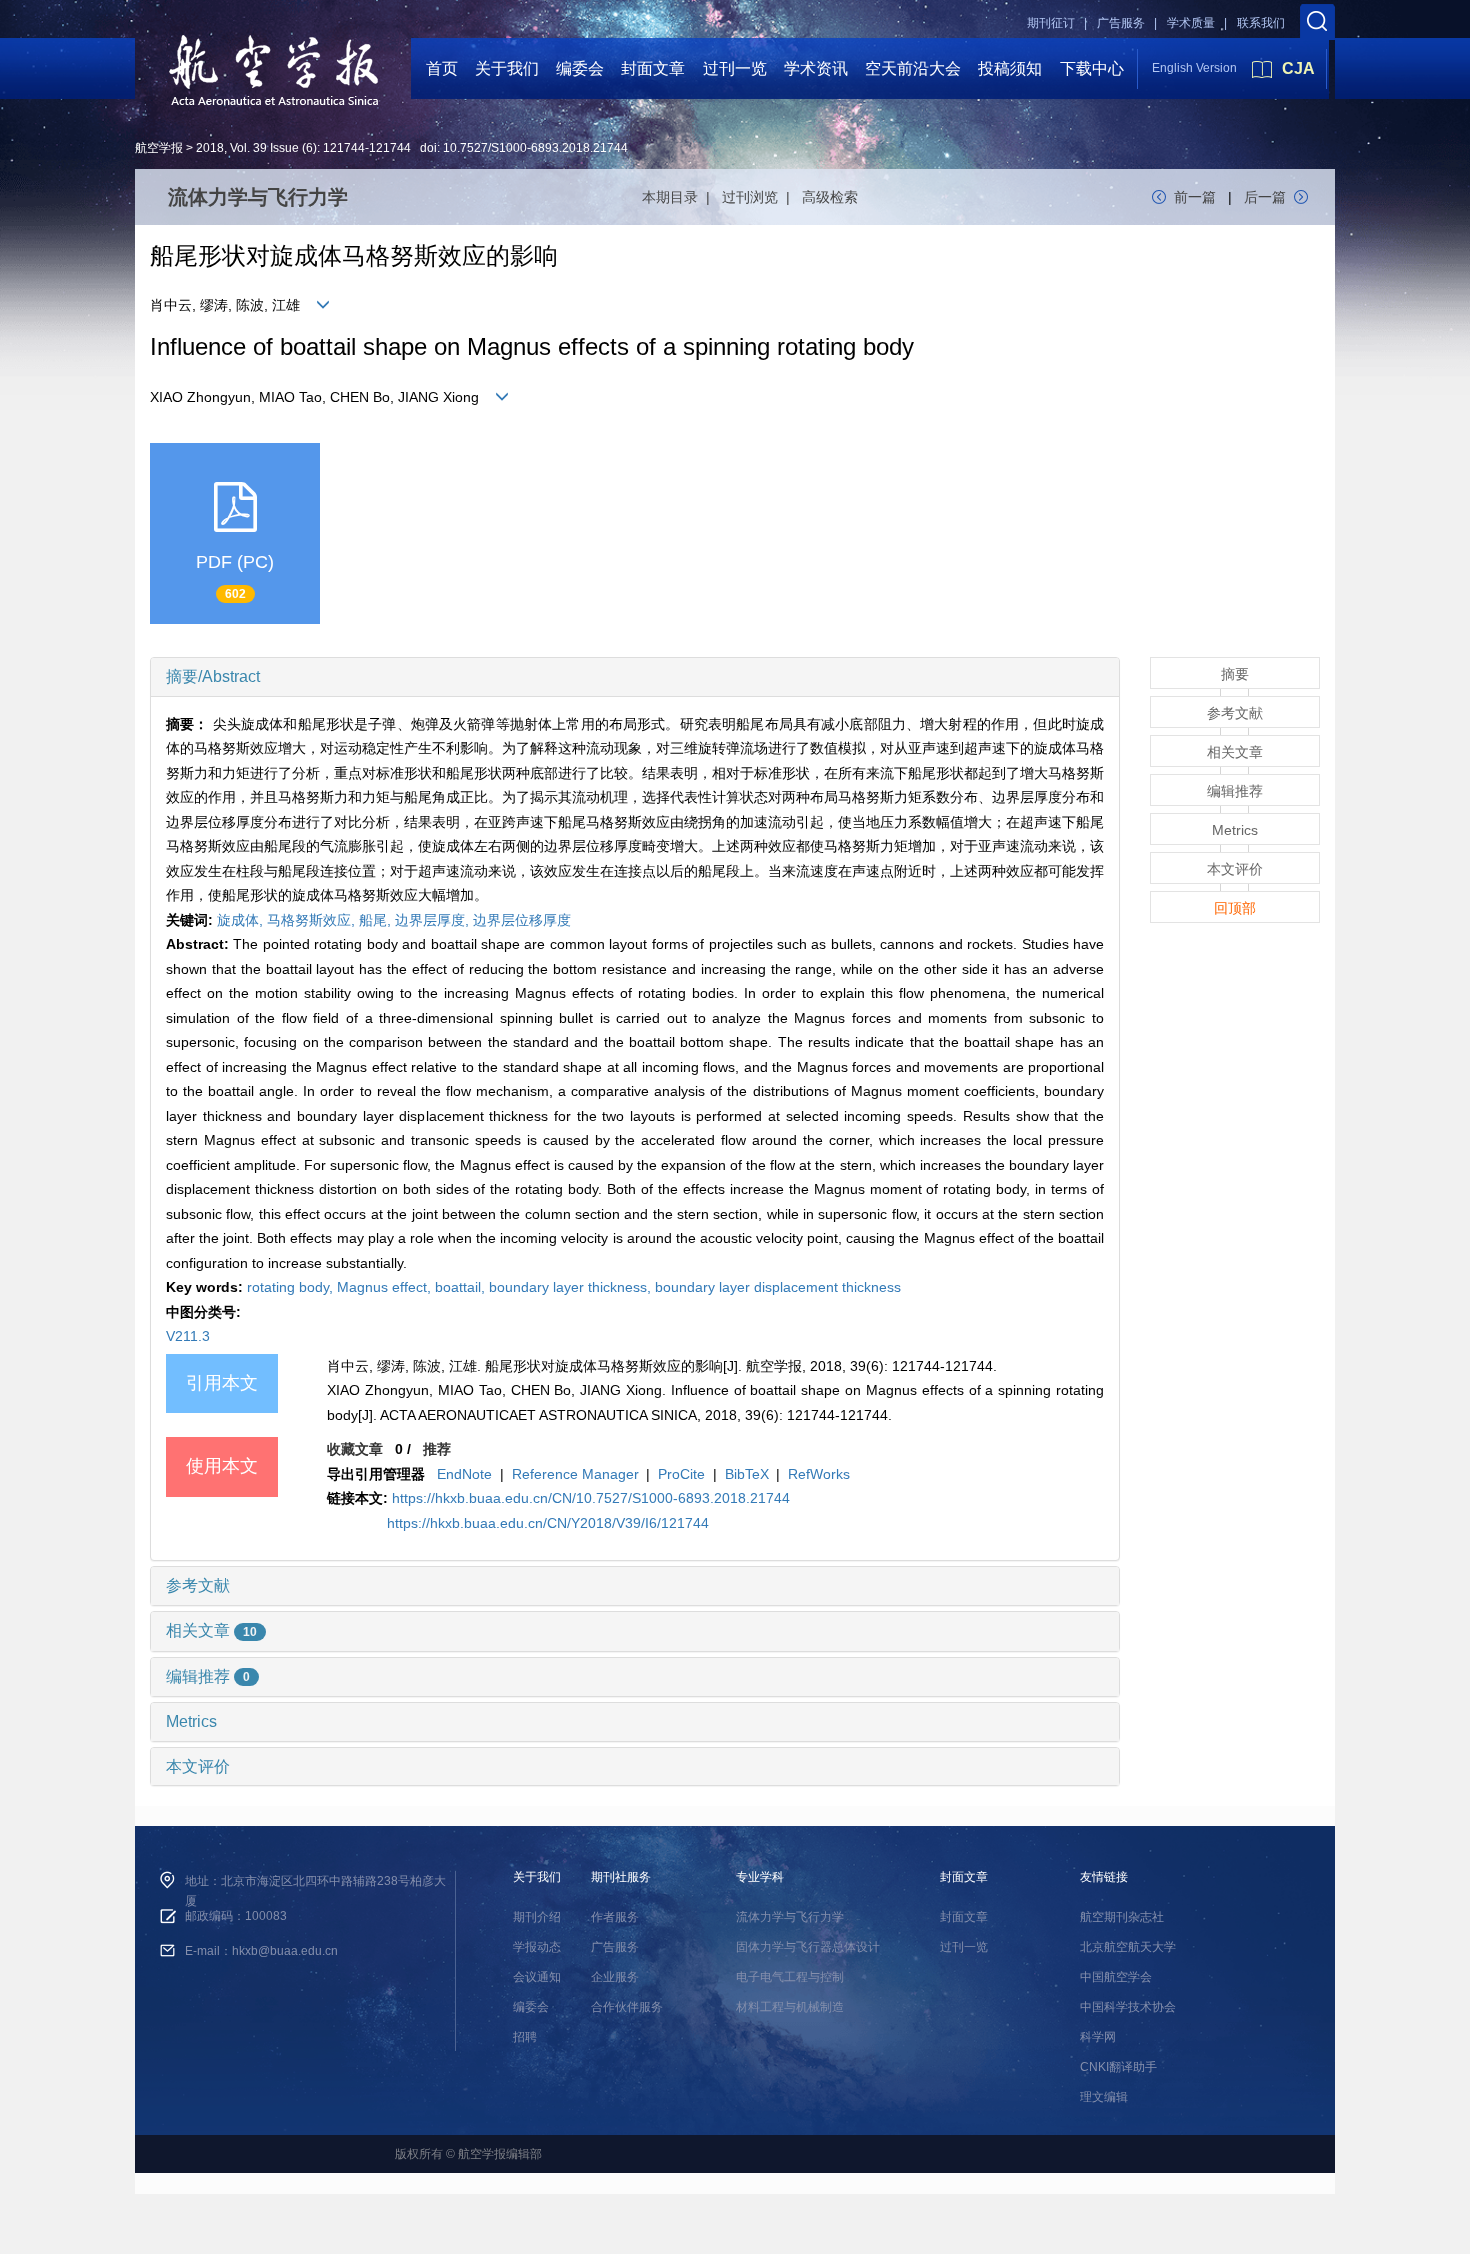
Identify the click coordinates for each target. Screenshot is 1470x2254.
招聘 (525, 2037)
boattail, (462, 1287)
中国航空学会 (1116, 1977)
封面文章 (653, 68)
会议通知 (537, 1977)
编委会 (580, 68)
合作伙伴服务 (627, 2007)
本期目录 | (680, 197)
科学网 (1098, 2037)
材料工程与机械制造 (790, 2007)
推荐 (437, 1449)
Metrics (191, 1721)
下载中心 (1092, 68)
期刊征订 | (1057, 23)
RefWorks (819, 1474)
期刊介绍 (537, 1917)
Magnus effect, (386, 1287)
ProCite (681, 1474)
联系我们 (1261, 23)
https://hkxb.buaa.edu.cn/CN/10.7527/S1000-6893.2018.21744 (591, 1498)
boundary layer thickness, (572, 1287)
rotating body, (292, 1287)
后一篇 (1265, 197)
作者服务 (615, 1917)
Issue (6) (293, 148)
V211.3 (188, 1336)
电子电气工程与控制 (790, 1977)
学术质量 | (1197, 23)
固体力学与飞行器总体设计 (808, 1947)
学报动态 (537, 1947)
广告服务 (615, 1947)
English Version (1194, 68)
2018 (210, 148)
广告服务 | (1127, 23)
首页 (442, 68)
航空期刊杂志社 (1122, 1917)
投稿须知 (1010, 68)
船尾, (377, 920)
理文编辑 (1104, 2097)
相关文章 (211, 1630)
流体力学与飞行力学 (790, 1917)
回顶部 (1235, 908)
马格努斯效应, (313, 920)
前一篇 (1195, 197)
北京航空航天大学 (1128, 1947)
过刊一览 (735, 68)
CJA (1298, 68)
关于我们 (507, 68)
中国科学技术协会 (1128, 2007)
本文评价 (198, 1766)
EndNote (464, 1474)
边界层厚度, (434, 920)
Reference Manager (575, 1474)
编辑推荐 (208, 1676)
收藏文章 (355, 1449)
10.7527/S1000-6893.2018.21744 (535, 148)
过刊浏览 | (760, 197)
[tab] (635, 677)
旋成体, (242, 920)
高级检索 (830, 197)
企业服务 (615, 1977)
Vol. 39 (248, 148)
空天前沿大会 (913, 68)
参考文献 (198, 1585)
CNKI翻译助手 (1118, 2067)
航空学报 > (164, 148)
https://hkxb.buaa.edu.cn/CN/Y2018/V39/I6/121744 (548, 1523)
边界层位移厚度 (522, 920)
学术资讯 (816, 68)
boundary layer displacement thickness (778, 1287)
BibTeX (747, 1474)
